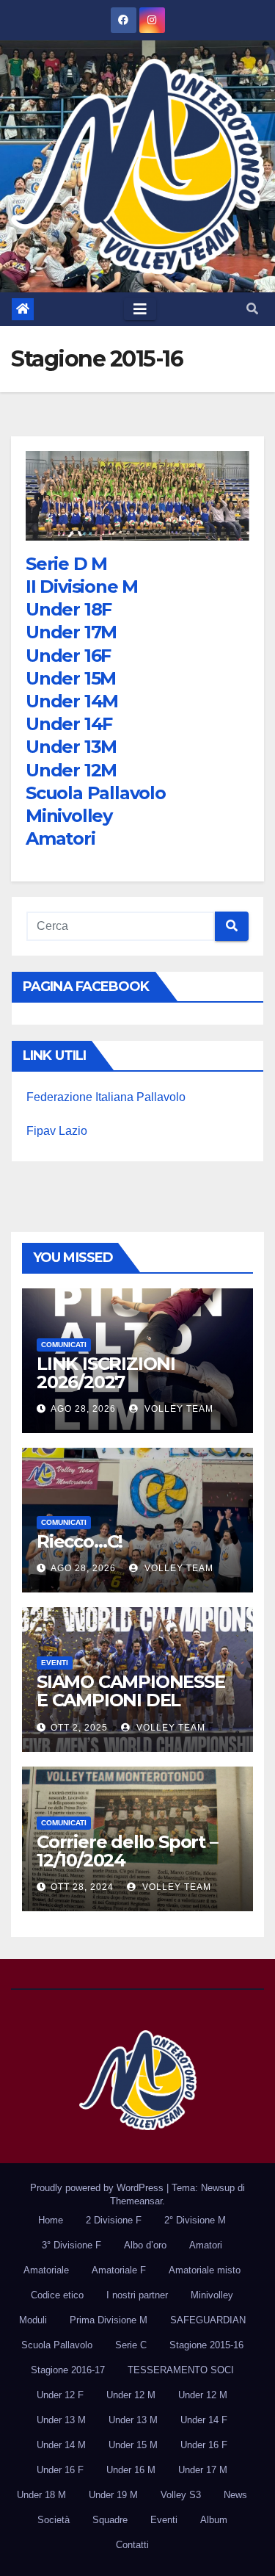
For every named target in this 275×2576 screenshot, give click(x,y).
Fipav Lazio (57, 1131)
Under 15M (71, 678)
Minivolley (69, 816)
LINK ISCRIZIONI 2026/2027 (106, 1373)
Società (54, 2520)
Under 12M (71, 770)
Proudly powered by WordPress (98, 2188)
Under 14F (69, 724)
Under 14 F (204, 2420)
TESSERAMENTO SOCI (181, 2370)
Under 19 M (113, 2495)
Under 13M (71, 747)
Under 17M (71, 632)
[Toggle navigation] (140, 309)
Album (214, 2520)
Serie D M (66, 564)
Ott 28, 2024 (82, 1887)
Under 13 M (61, 2420)
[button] (252, 309)
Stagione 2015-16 (206, 2345)
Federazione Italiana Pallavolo (106, 1097)
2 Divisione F (114, 2220)
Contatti (132, 2545)
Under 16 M (131, 2470)
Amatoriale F (119, 2270)
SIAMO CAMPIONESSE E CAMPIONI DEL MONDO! (131, 1700)
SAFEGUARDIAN (208, 2320)
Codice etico (57, 2295)
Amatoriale (46, 2270)
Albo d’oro (145, 2245)
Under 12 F (60, 2395)
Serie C (131, 2345)
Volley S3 (181, 2495)
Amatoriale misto (205, 2270)
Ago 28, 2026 (83, 1409)
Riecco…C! (80, 1541)
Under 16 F (204, 2445)
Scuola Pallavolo (96, 793)
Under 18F (69, 609)
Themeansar (136, 2201)
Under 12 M (131, 2395)
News (235, 2495)
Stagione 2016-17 (68, 2370)
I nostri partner (137, 2295)
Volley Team (177, 1409)
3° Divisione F (71, 2245)
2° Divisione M (195, 2220)
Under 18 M (41, 2495)
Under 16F (68, 656)
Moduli (33, 2320)
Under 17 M (203, 2470)
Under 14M (72, 701)
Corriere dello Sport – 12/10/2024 (127, 1851)
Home (51, 2220)
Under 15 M (133, 2445)
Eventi (55, 1663)
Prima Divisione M (109, 2320)
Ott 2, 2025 (79, 1728)
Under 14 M (61, 2445)
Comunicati (64, 1345)
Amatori (60, 838)
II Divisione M (82, 587)
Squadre (110, 2520)
